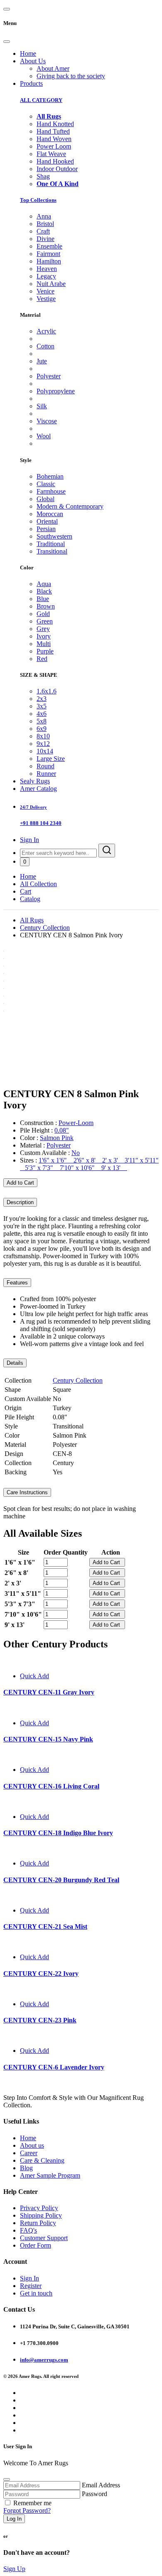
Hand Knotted (55, 124)
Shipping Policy (41, 2215)
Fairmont (48, 254)
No (76, 1153)
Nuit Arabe (51, 284)
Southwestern (54, 536)
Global (45, 499)
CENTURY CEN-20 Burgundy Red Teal (61, 1880)
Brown (46, 606)
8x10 (43, 736)
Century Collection (45, 928)
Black (44, 591)
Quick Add (34, 1676)
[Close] (7, 42)
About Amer (53, 68)
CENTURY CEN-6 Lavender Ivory (54, 2067)
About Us (33, 61)
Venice (45, 291)
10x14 (45, 751)
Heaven (47, 269)
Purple (45, 651)
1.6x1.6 (47, 691)
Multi (44, 644)
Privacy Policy (39, 2208)
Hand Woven (54, 139)
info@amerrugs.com (44, 2360)
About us (32, 2145)
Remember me (32, 2503)
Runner (46, 774)
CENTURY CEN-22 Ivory (41, 1974)
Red (42, 659)
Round (45, 766)
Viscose (47, 421)
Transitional (52, 551)
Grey (43, 629)
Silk (42, 406)
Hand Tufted (53, 131)
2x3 (42, 699)
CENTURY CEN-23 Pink (40, 2020)
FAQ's (28, 2230)
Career (29, 2153)
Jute (42, 361)
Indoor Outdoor (57, 169)
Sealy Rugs (35, 781)
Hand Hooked (55, 161)
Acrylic (46, 331)
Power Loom (54, 146)
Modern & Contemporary (70, 506)
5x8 (42, 721)
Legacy (46, 276)
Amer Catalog (38, 789)
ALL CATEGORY (41, 100)
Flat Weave (51, 154)
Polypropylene (56, 391)
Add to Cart (20, 1183)
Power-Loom (76, 1123)
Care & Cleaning (42, 2160)
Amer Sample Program (50, 2175)
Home (28, 53)
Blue (43, 599)
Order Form (36, 2245)
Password (94, 2494)
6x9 (42, 729)
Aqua (44, 584)
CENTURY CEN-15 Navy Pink (48, 1739)
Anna (44, 216)
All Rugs (32, 920)
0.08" (62, 1130)
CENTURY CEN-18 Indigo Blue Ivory (58, 1833)
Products (31, 83)
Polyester (49, 376)
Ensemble (49, 246)
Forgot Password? (27, 2510)
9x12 (43, 744)
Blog (26, 2168)
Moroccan (50, 514)
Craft (43, 231)
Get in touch (36, 2293)
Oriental (47, 521)
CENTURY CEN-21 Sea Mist (45, 1926)
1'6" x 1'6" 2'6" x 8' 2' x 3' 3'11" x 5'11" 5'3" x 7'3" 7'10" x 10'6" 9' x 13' (89, 1164)
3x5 (42, 706)
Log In (14, 2519)
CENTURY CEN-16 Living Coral (51, 1786)
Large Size (51, 759)
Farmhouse (51, 491)
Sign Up (14, 2569)
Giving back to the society (71, 76)
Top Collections (38, 200)
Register (31, 2286)
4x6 (42, 714)
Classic (46, 484)
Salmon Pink (57, 1138)
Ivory (44, 636)
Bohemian (50, 476)
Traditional (51, 544)
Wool (44, 436)
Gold (43, 614)
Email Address (101, 2485)
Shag (43, 176)
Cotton (45, 346)
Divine (45, 239)
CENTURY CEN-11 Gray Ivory (49, 1692)
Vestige (46, 299)
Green (45, 621)
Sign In (29, 840)
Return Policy (38, 2223)
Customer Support (44, 2238)
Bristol (45, 224)
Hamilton (49, 261)
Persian (46, 529)
